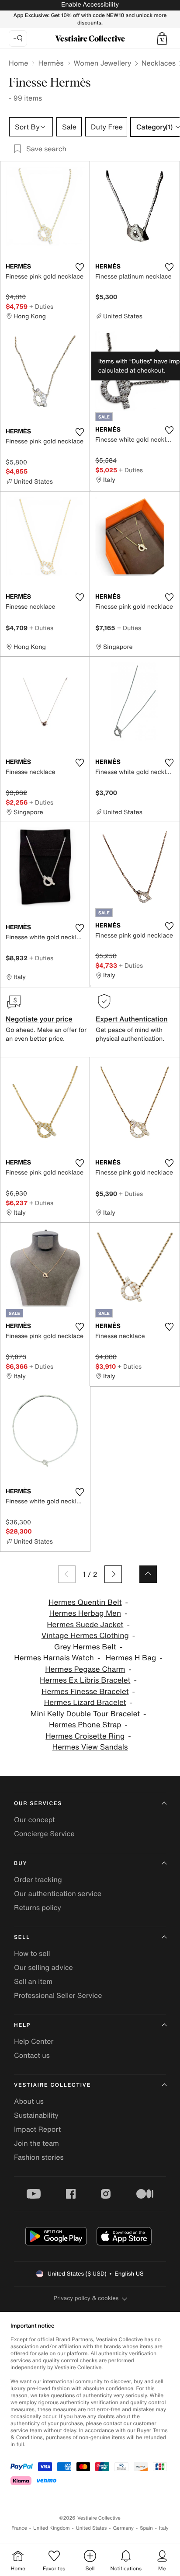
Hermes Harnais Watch (54, 1658)
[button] (162, 38)
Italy (164, 2528)
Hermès (51, 63)
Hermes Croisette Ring (85, 1736)
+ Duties (41, 306)
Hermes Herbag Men (85, 1613)
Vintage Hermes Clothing (85, 1636)
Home (18, 63)
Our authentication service (58, 1893)
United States (92, 2528)
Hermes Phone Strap (85, 1725)
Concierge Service (44, 1834)
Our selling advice (43, 1967)
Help (22, 2025)
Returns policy (38, 1907)
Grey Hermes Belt (85, 1647)
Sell (22, 1937)
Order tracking (38, 1879)
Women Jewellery (103, 63)
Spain (146, 2528)
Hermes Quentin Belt (85, 1602)
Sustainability (36, 2115)
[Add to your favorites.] (80, 267)
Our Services (38, 1804)
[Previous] (67, 1574)
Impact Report (37, 2129)
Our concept (35, 1820)
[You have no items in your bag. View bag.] (162, 38)
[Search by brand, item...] (18, 38)
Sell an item (33, 1981)
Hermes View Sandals (90, 1747)
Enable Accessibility (90, 5)
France (19, 2528)
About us (29, 2101)
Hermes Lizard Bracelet (85, 1703)
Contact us (32, 2055)
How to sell (32, 1953)
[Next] (113, 1574)
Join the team (36, 2143)
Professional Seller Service (58, 1995)
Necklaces (159, 63)
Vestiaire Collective (52, 2085)
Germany (123, 2528)
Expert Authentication (132, 1019)
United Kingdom (52, 2528)
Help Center (34, 2041)
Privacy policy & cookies (86, 2298)
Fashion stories (39, 2157)
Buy (21, 1863)
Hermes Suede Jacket (85, 1625)
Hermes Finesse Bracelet (85, 1692)
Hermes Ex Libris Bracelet (85, 1680)
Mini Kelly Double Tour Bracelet (85, 1714)
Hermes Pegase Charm (85, 1669)
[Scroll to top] (148, 1574)
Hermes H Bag (131, 1658)
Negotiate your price (39, 1019)
